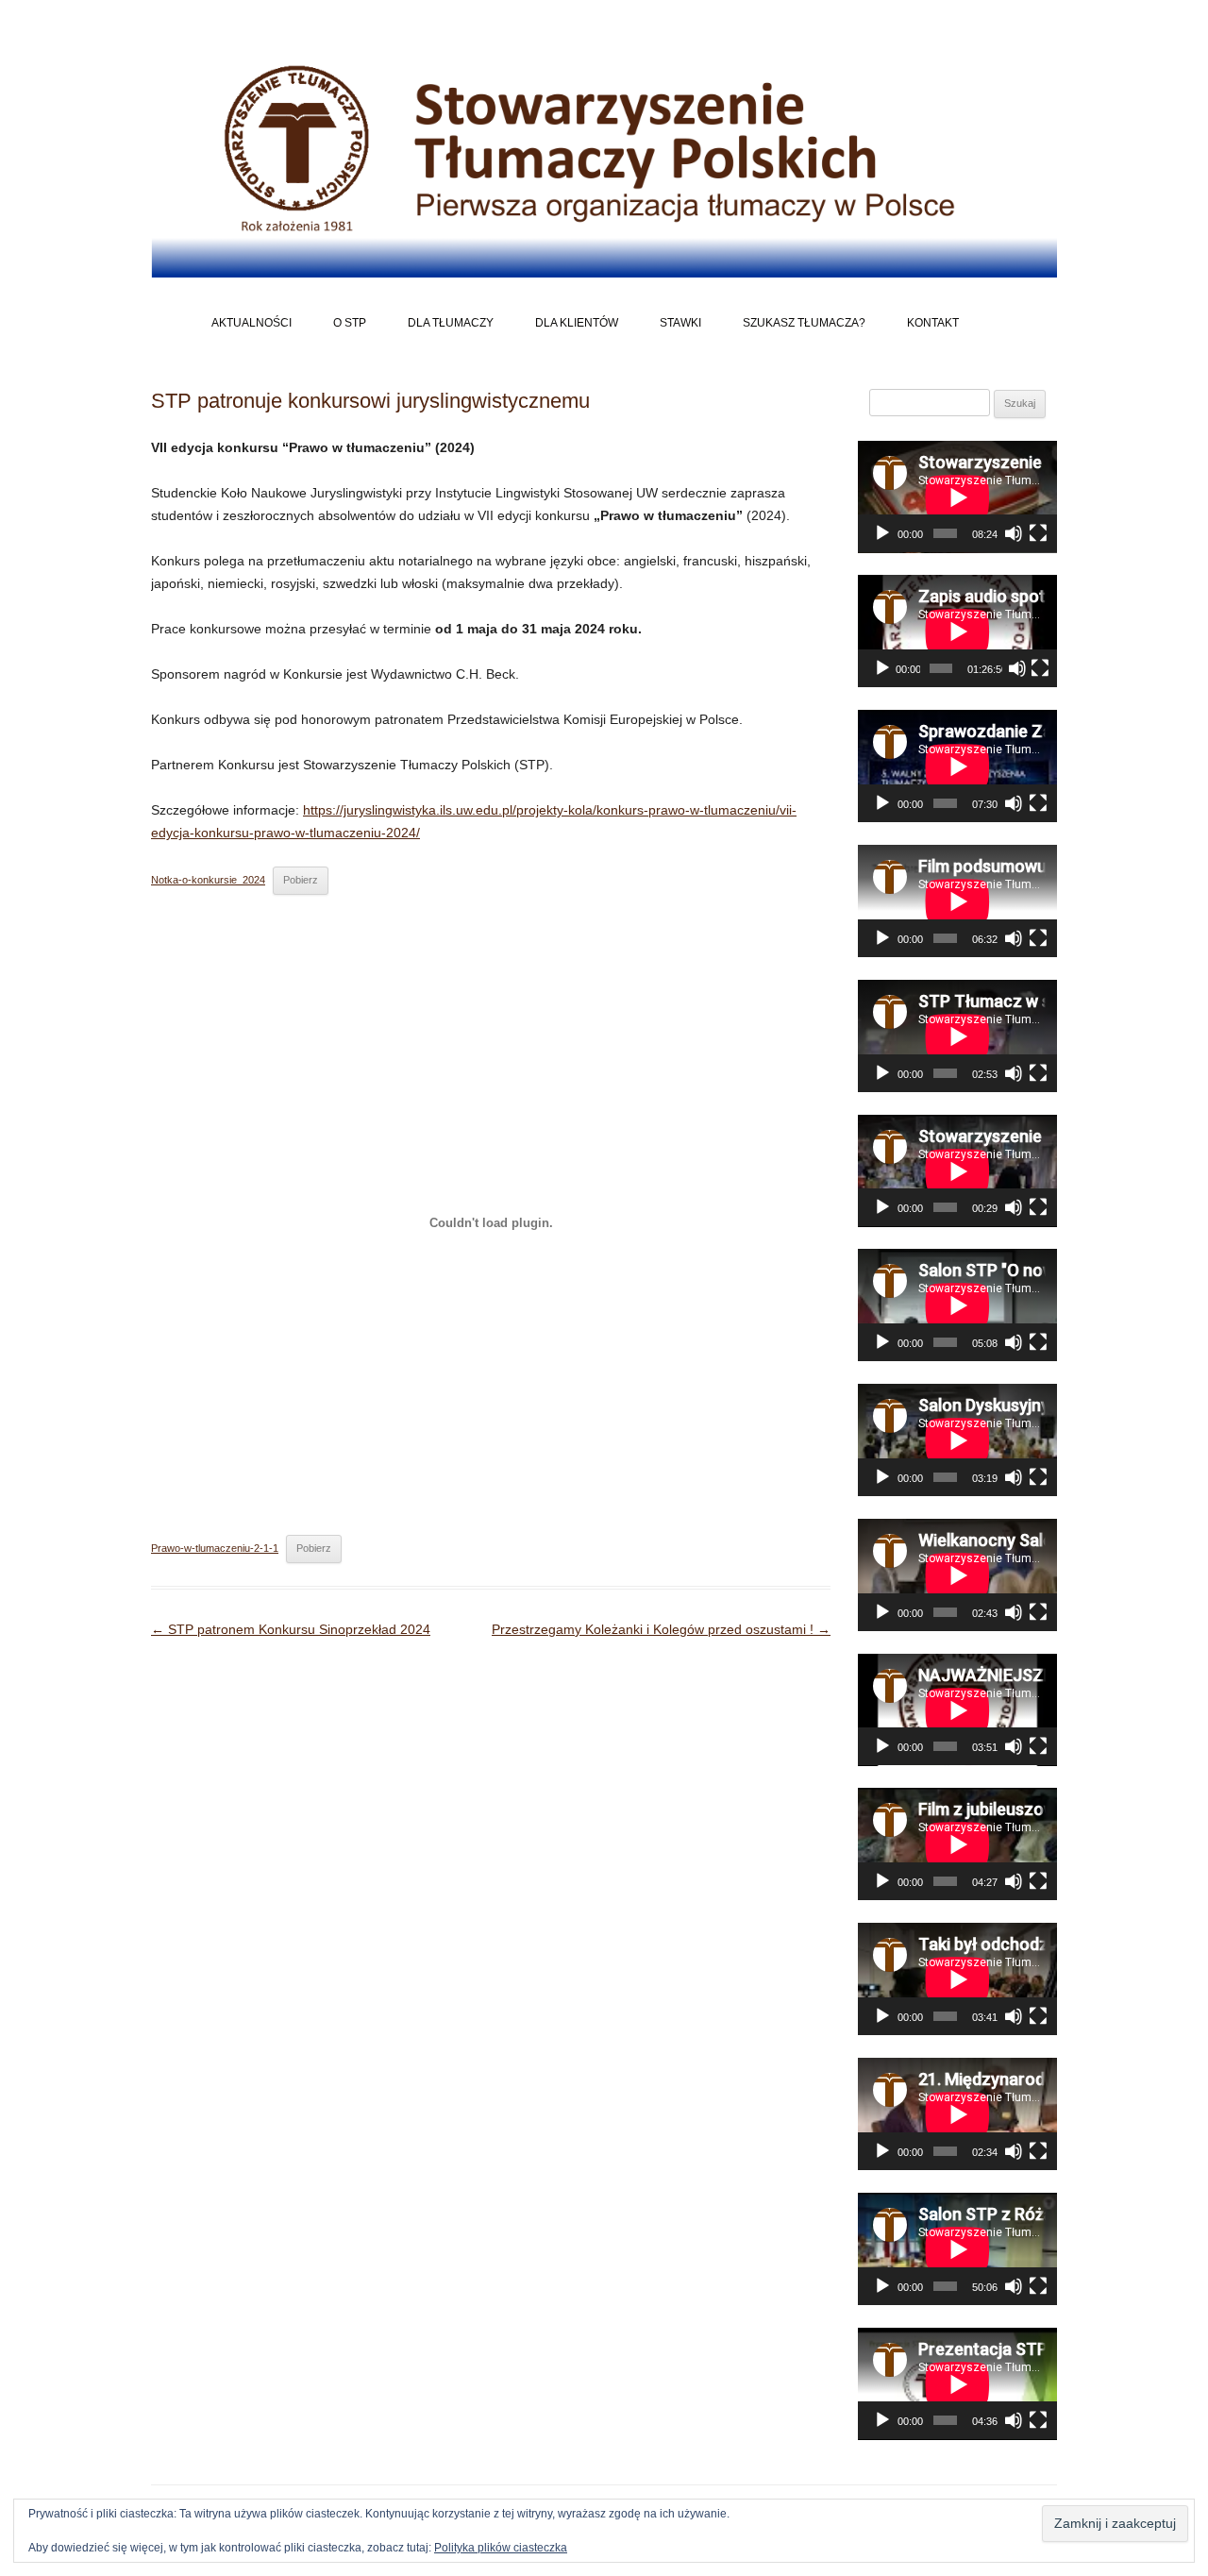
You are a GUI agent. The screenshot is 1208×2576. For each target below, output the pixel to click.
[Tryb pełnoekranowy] (1038, 533)
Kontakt (933, 323)
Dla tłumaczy (451, 323)
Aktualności (252, 323)
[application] (957, 497)
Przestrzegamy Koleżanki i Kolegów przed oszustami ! (661, 1629)
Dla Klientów (577, 323)
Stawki (680, 323)
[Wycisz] (1014, 533)
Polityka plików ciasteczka (501, 2548)
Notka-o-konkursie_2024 (208, 880)
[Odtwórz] (882, 533)
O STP (350, 323)
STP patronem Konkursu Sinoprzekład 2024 (291, 1629)
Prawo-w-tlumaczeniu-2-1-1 (215, 1548)
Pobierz (301, 880)
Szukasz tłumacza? (804, 323)
